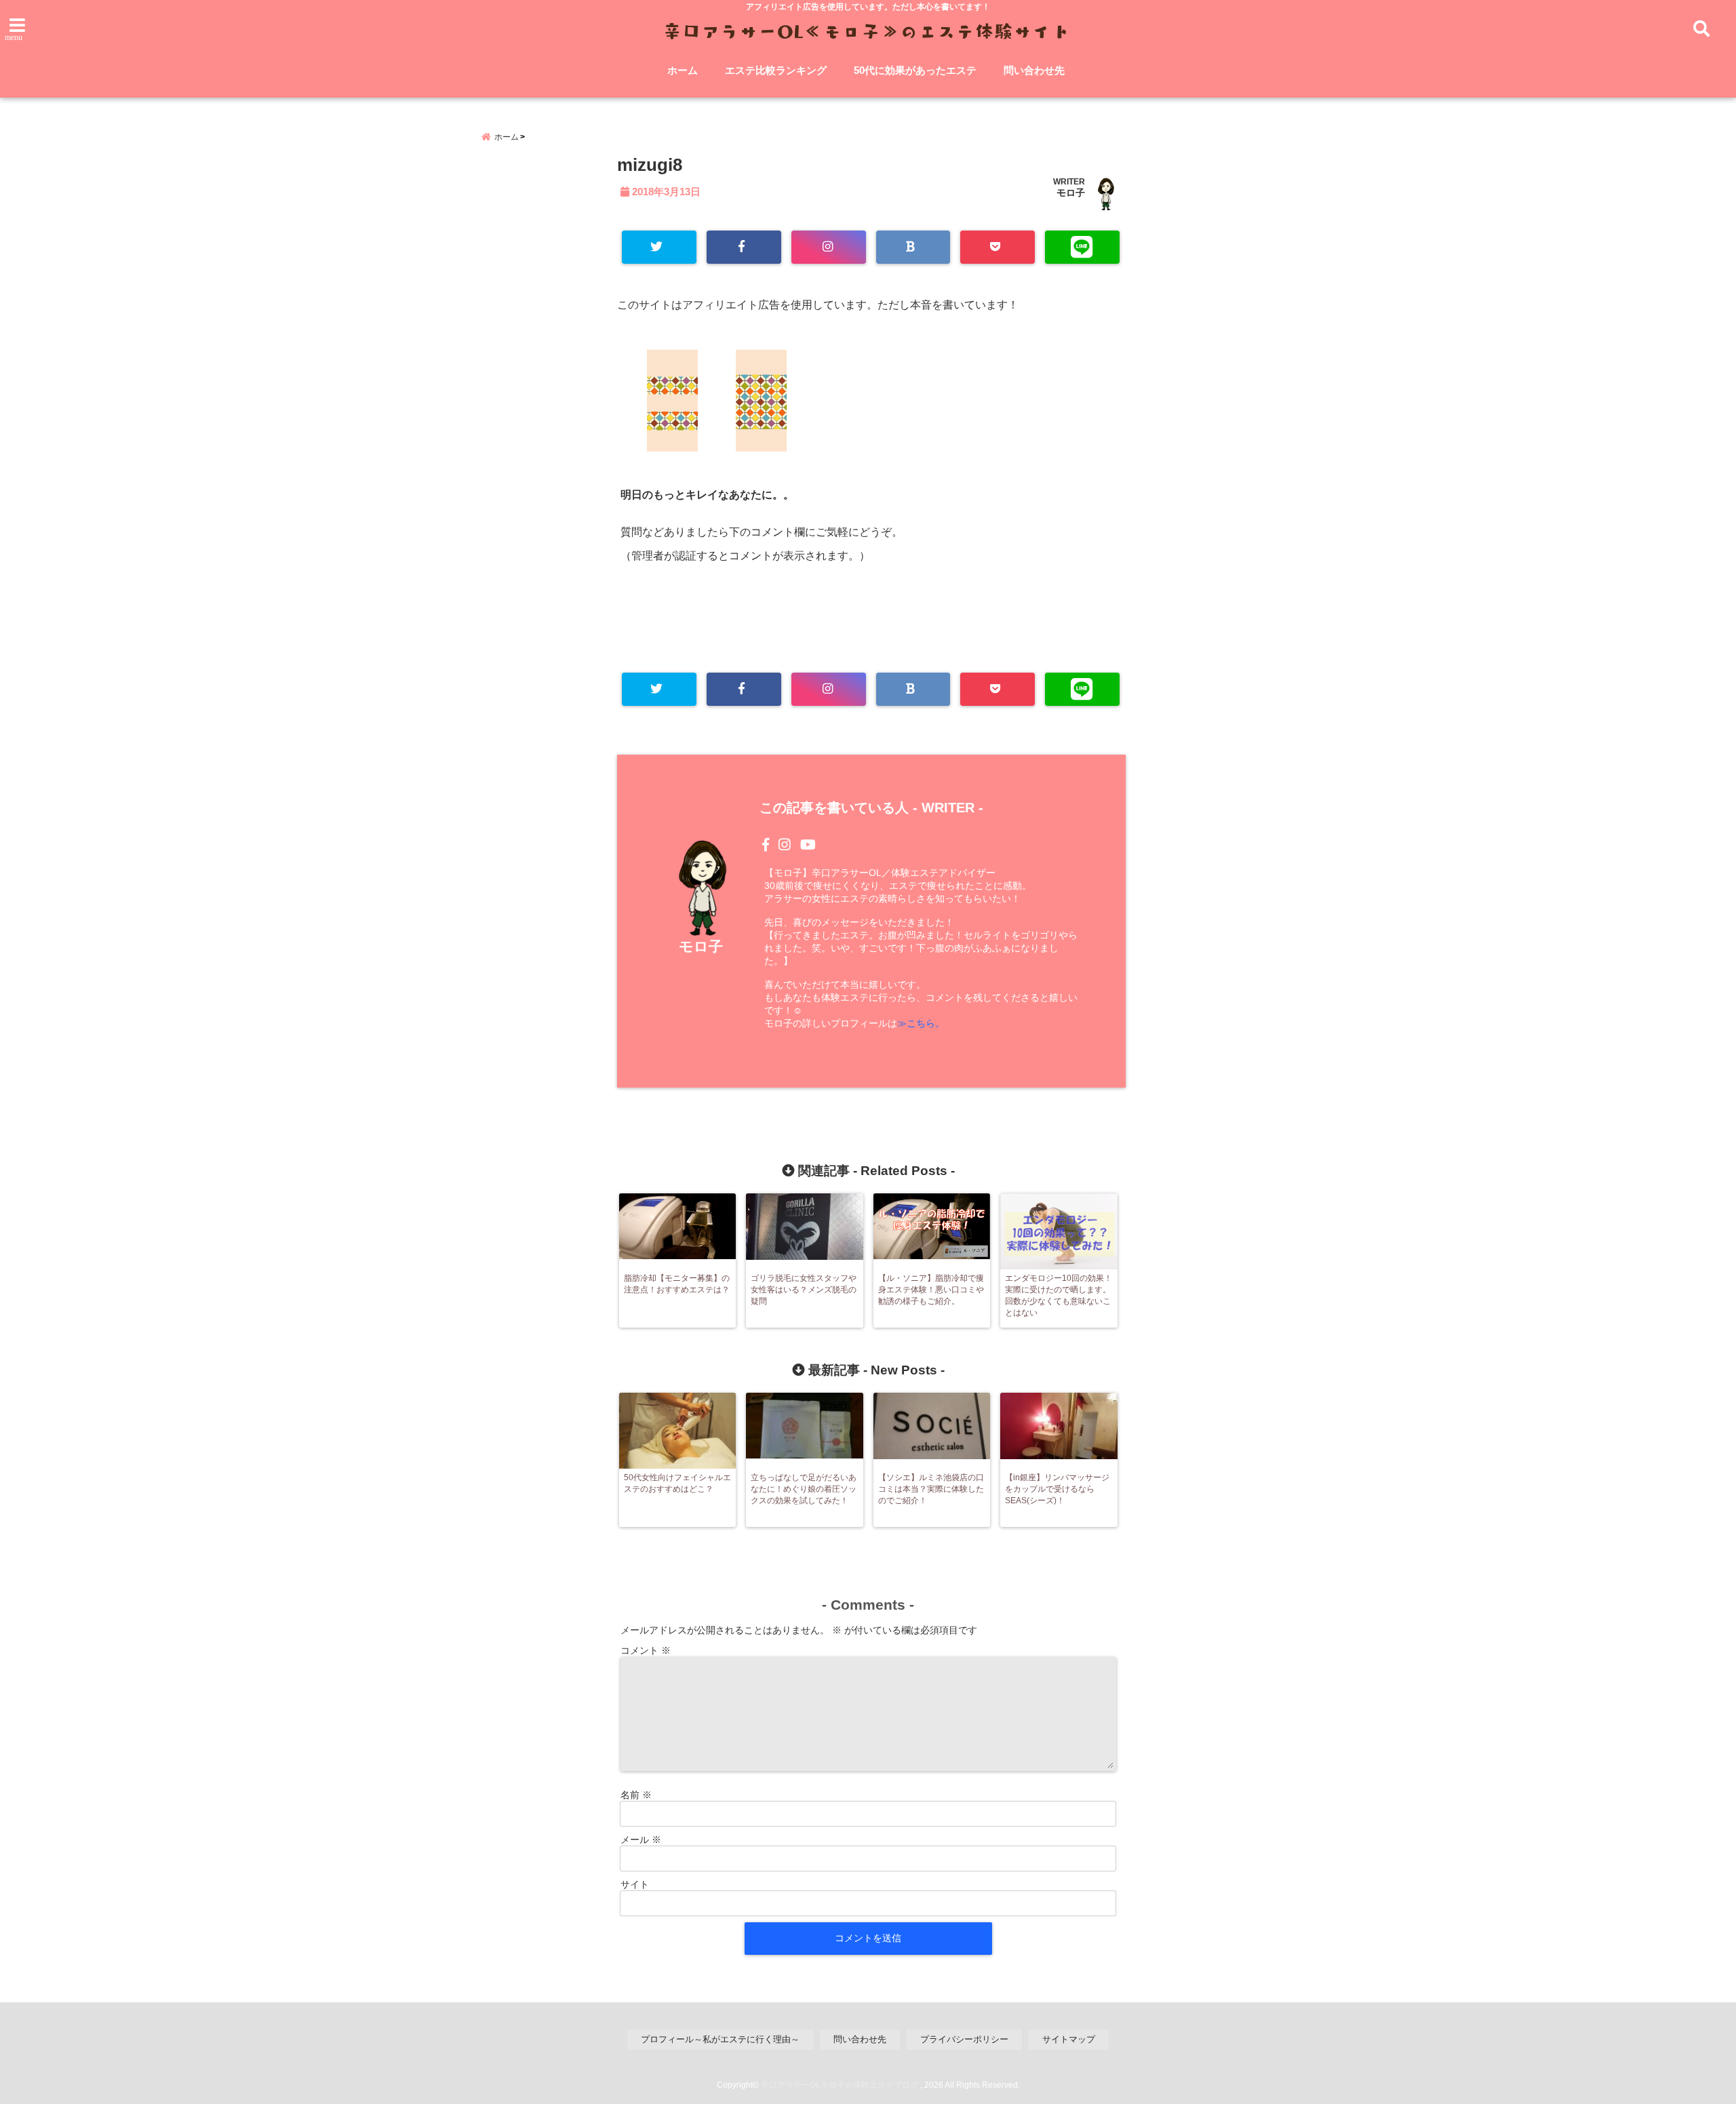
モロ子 (1071, 193)
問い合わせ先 (1034, 70)
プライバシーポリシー (964, 2039)
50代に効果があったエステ (915, 70)
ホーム (683, 70)
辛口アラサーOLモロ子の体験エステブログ (840, 2085)
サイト (635, 1884)
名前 (636, 1795)
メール (641, 1840)
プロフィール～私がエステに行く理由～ (720, 2039)
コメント (646, 1650)
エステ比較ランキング (776, 70)
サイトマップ (1069, 2039)
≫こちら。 (921, 1023)
